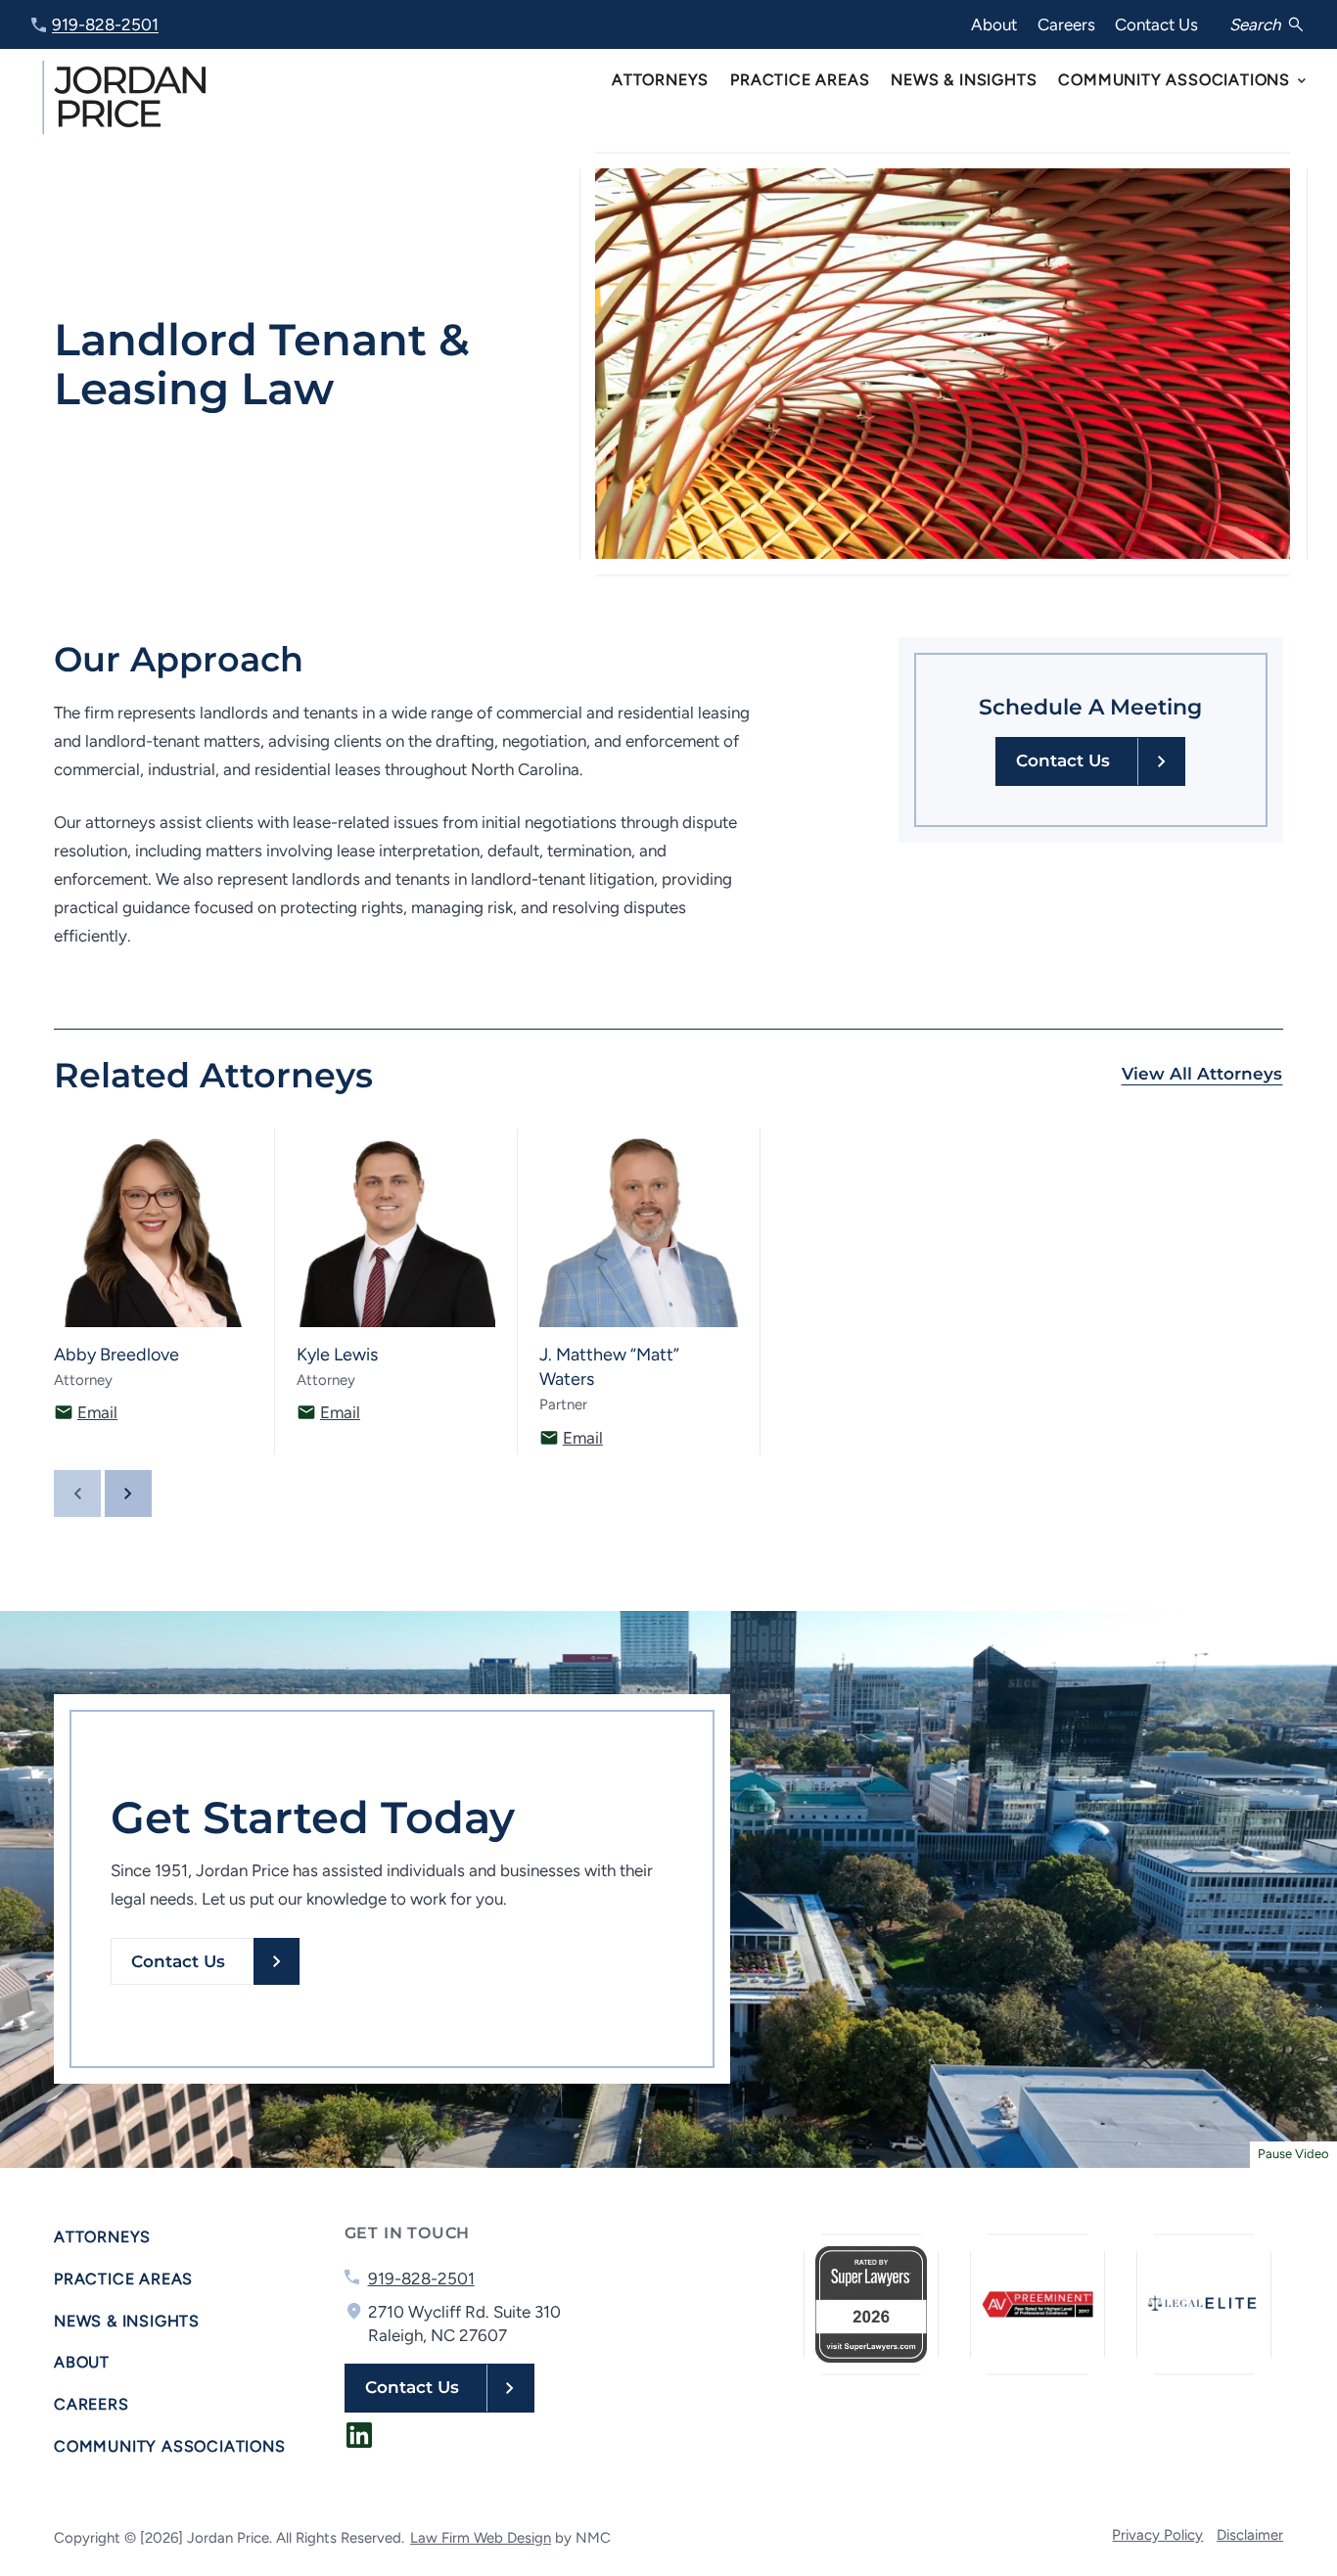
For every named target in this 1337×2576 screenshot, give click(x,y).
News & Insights (127, 2321)
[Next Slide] (128, 1494)
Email (97, 1412)
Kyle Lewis (337, 1355)
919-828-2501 (105, 24)
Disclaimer (1250, 2535)
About (994, 24)
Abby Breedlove (116, 1355)
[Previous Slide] (77, 1494)
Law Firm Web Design (481, 2538)
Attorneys (102, 2237)
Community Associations (170, 2446)
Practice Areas (123, 2279)
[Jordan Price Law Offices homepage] (127, 97)
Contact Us (1156, 24)
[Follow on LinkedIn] (359, 2435)
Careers (1066, 24)
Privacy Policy (1157, 2535)
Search (1255, 24)
